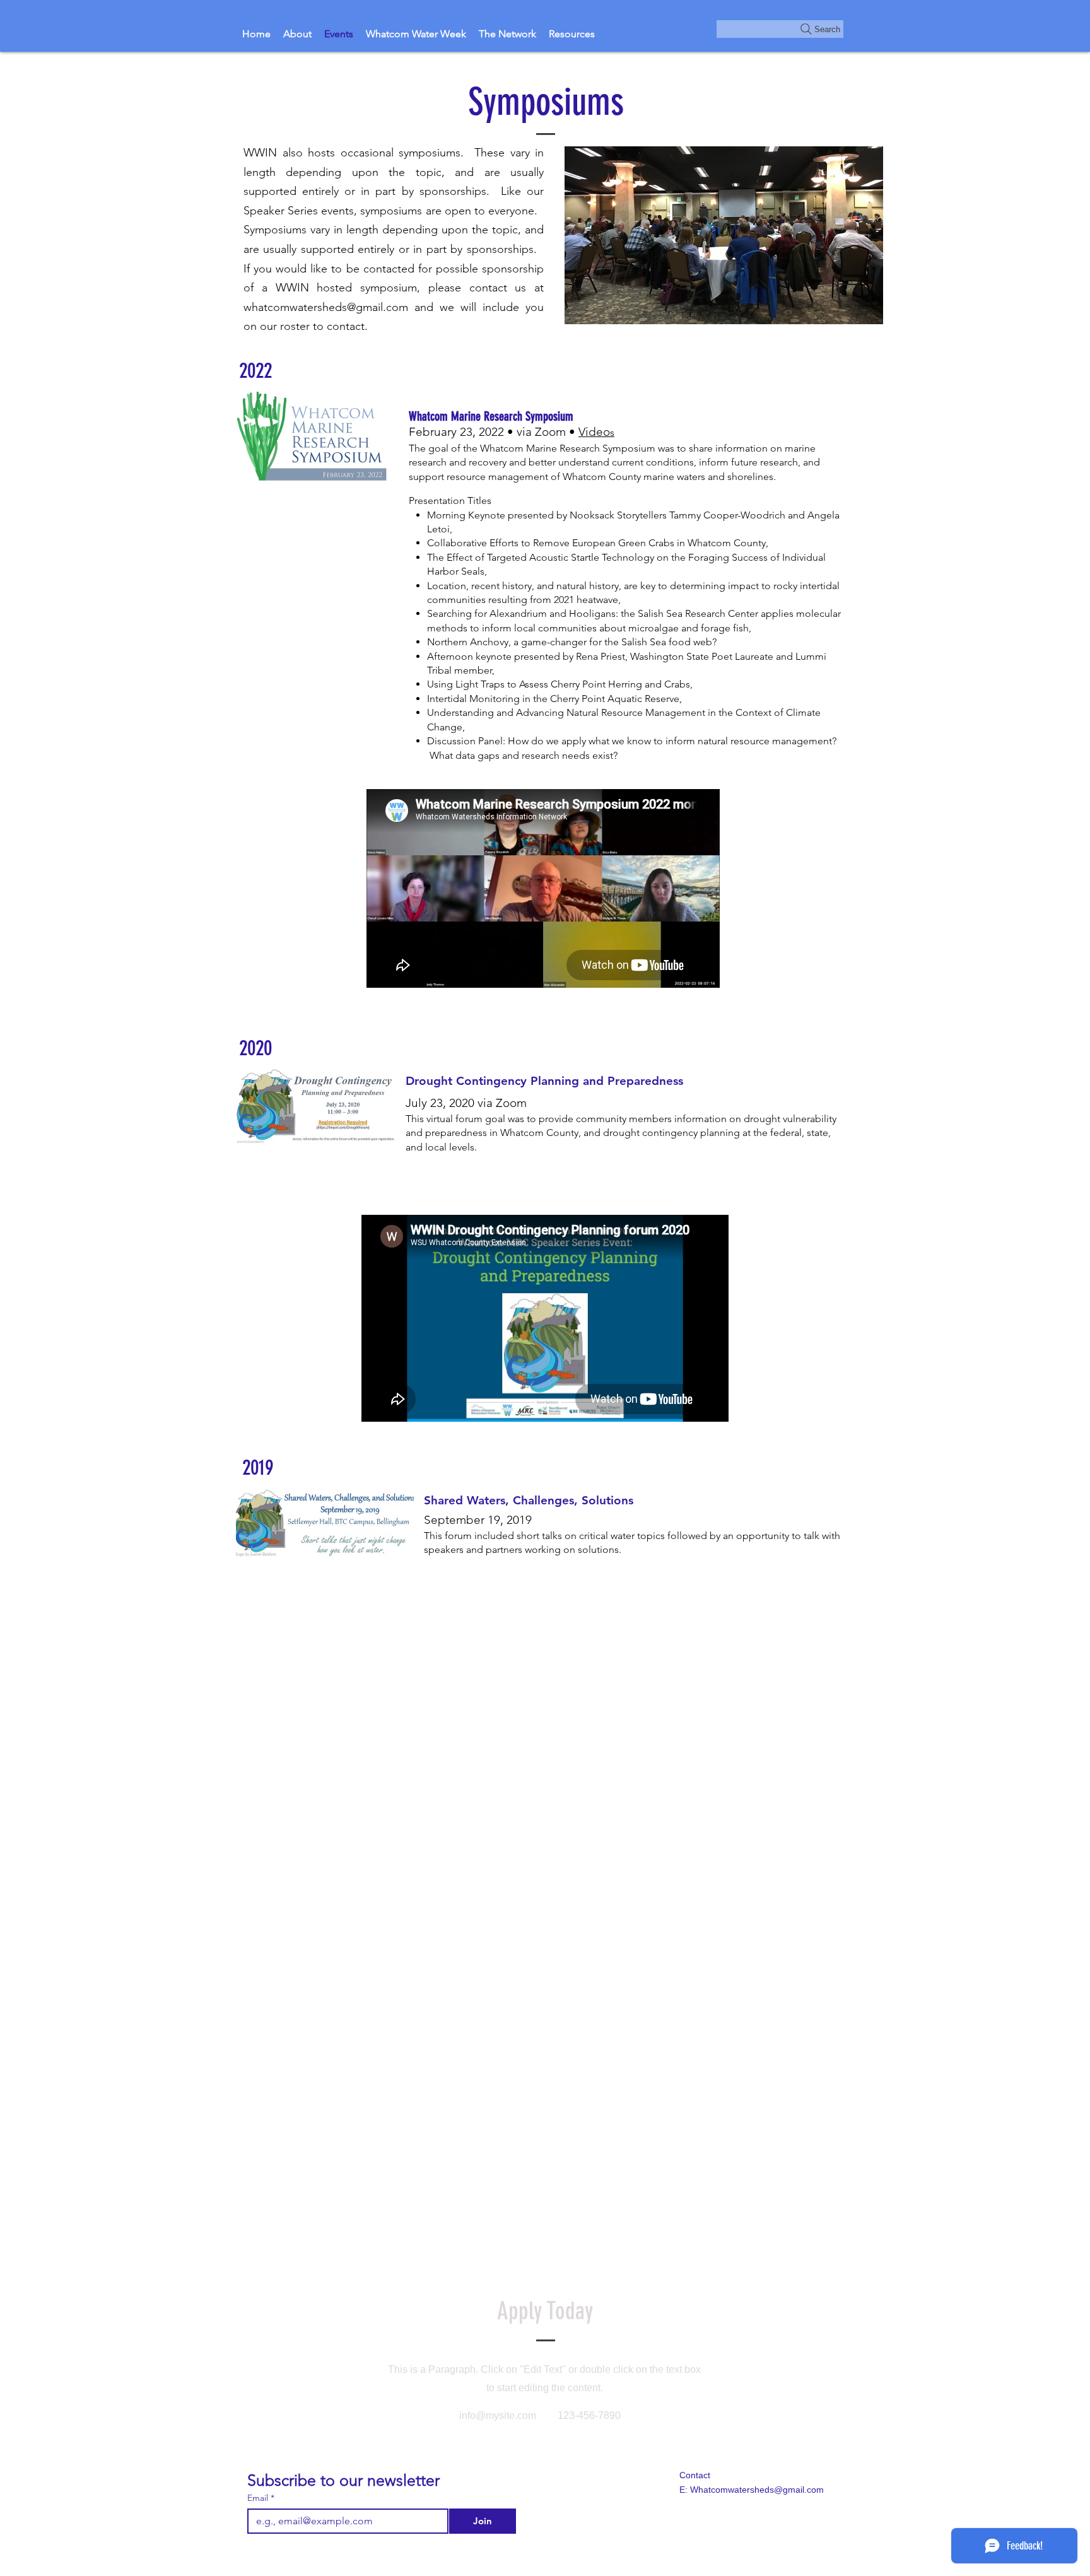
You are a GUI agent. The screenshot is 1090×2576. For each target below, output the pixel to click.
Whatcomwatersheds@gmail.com (757, 2490)
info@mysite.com (498, 2415)
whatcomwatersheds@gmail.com (326, 307)
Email (261, 2498)
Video (596, 432)
